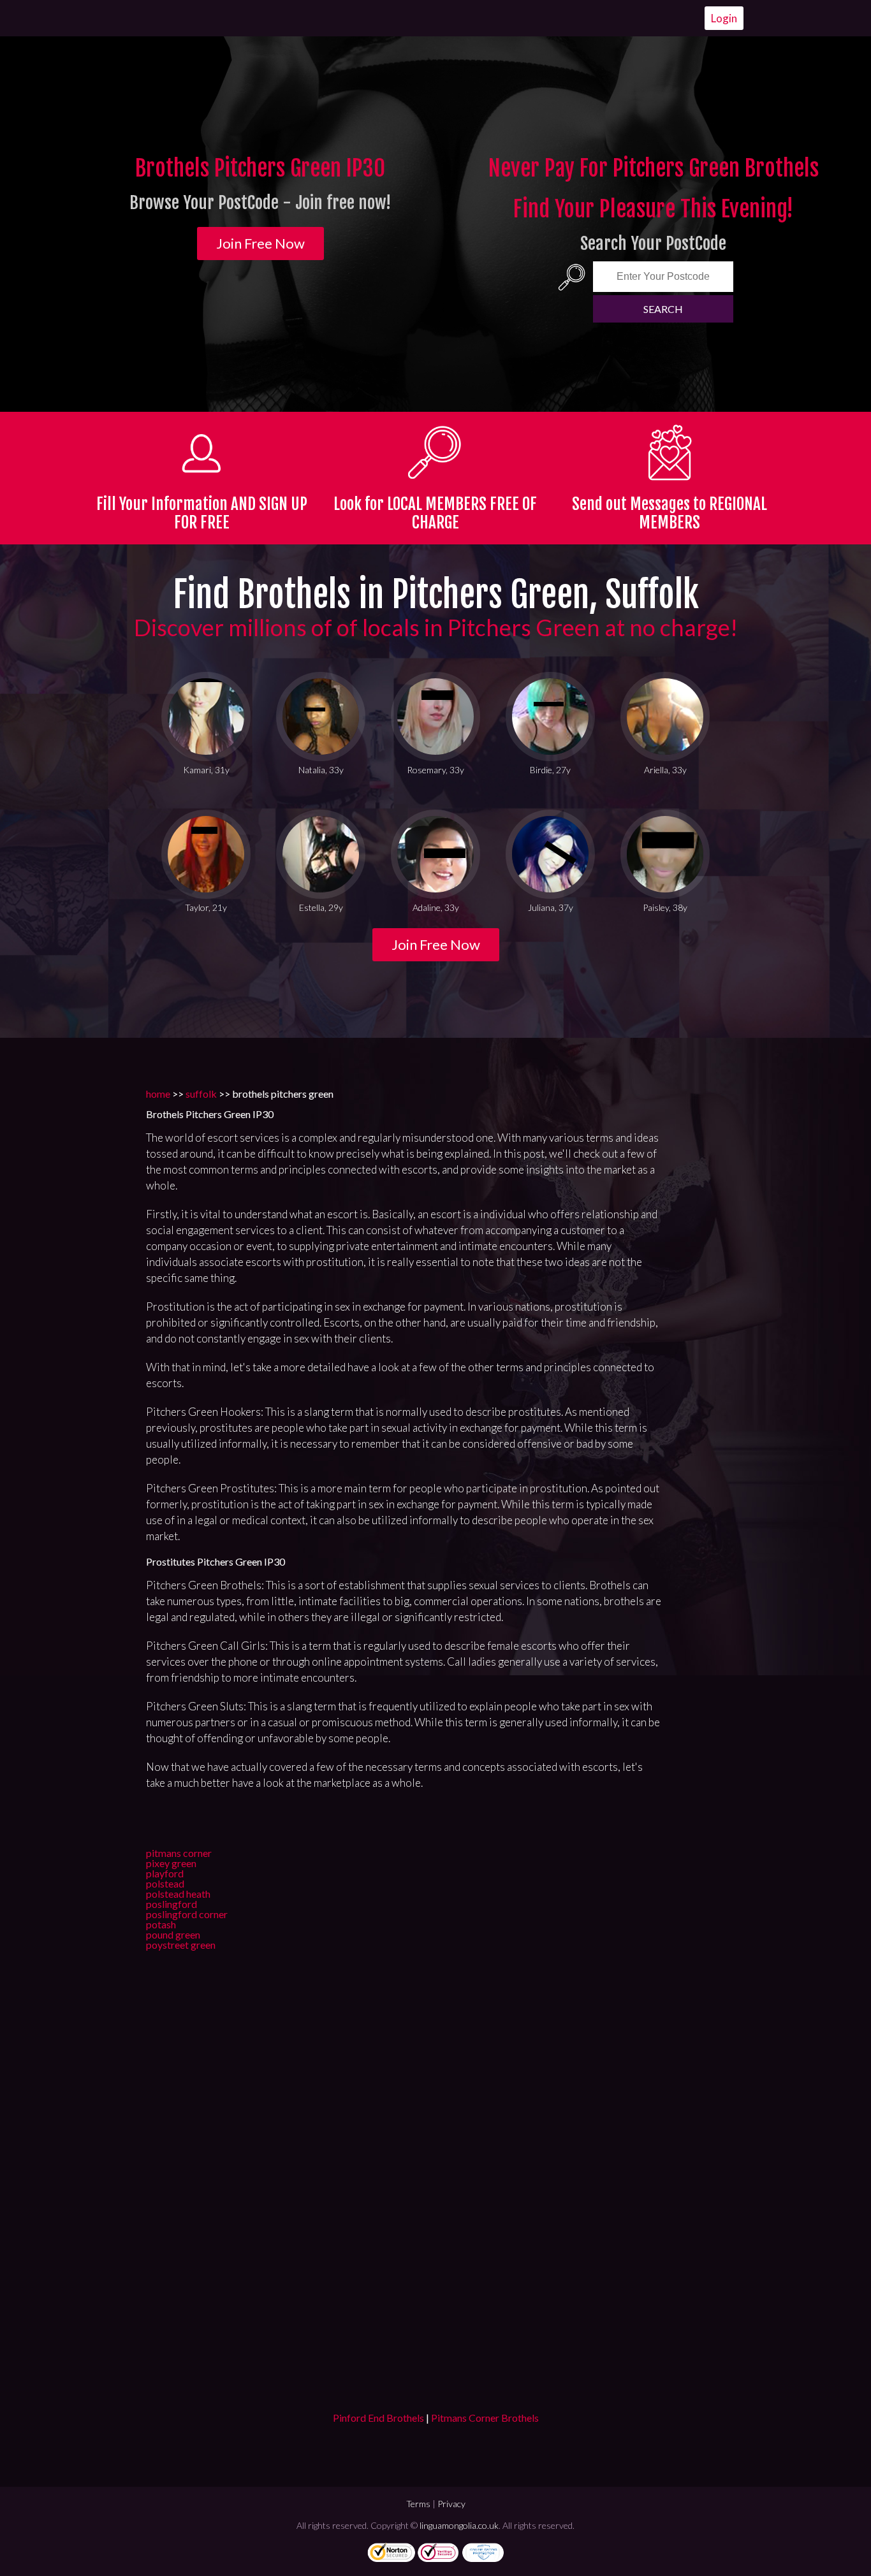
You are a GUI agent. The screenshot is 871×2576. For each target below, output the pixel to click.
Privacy (451, 2504)
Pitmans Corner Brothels (485, 2418)
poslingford (172, 1904)
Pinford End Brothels (378, 2418)
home (158, 1094)
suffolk (201, 1094)
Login (724, 18)
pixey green (171, 1863)
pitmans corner (179, 1853)
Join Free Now (260, 243)
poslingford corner (187, 1914)
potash (161, 1924)
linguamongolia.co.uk (459, 2525)
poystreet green (181, 1945)
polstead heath (178, 1894)
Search (663, 309)
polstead (165, 1883)
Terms (418, 2504)
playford (165, 1873)
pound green (173, 1934)
